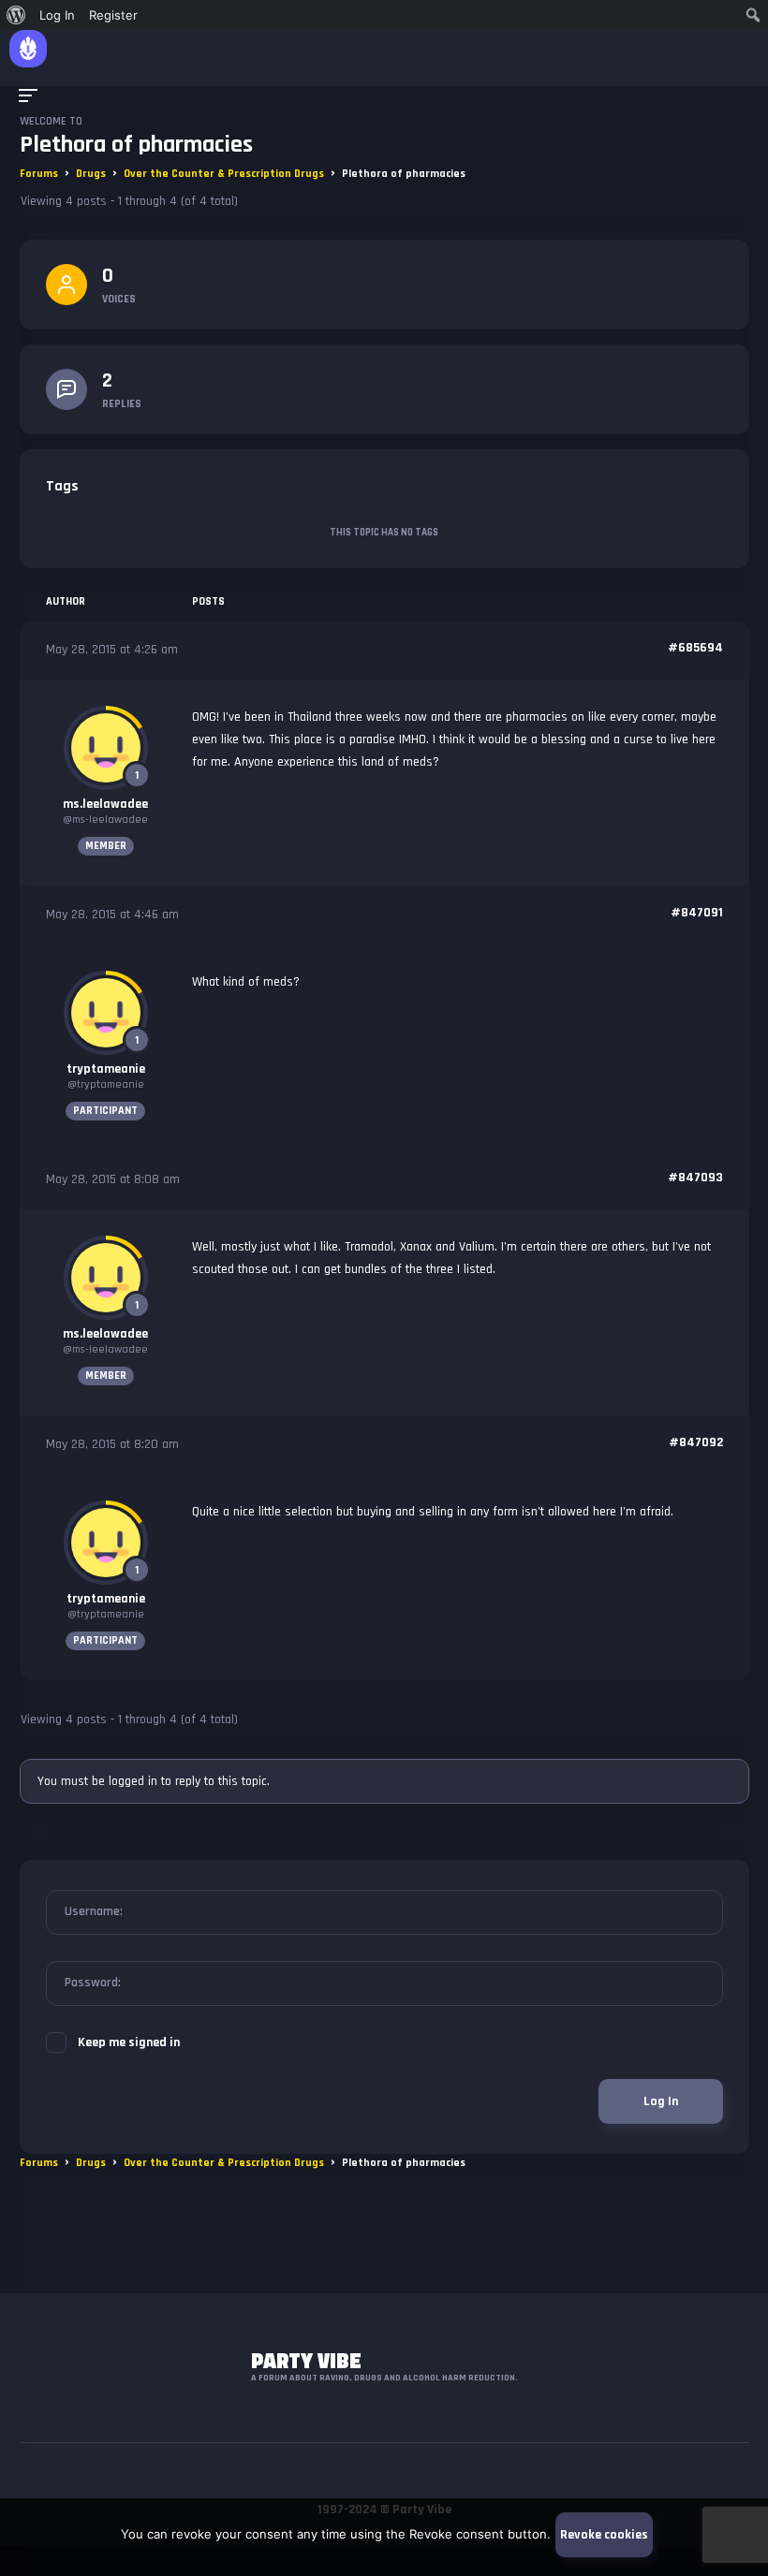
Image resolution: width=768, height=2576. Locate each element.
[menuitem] (16, 15)
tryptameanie (106, 1069)
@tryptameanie (106, 1084)
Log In (661, 2101)
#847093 (695, 1178)
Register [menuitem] (113, 15)
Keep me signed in (129, 2042)
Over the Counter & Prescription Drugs (224, 174)
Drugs (91, 174)
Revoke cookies (604, 2535)
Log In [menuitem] (57, 15)
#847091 (697, 913)
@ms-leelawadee (105, 820)
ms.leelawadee (105, 804)
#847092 (696, 1442)
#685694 (695, 648)
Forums (39, 174)
